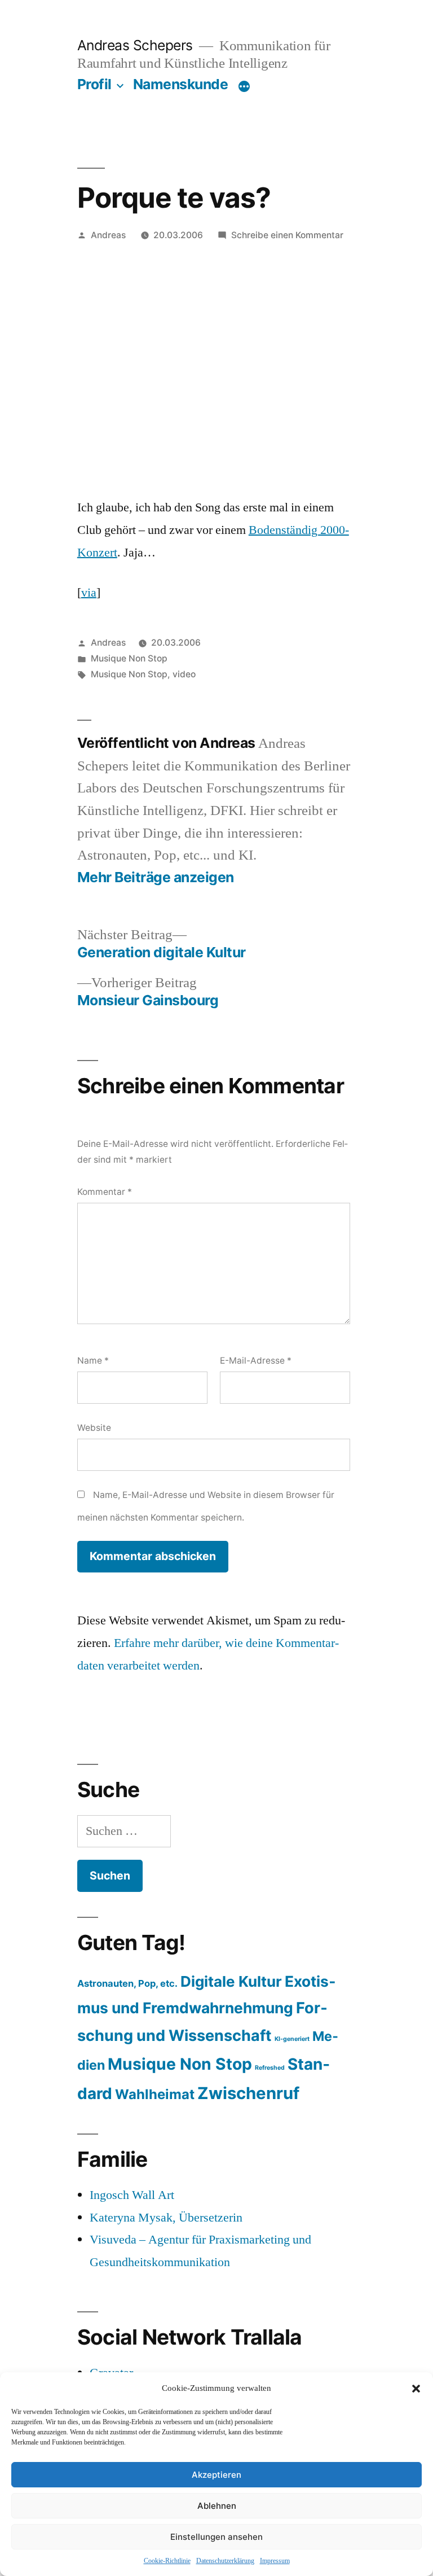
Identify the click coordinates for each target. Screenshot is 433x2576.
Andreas (108, 235)
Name (93, 1361)
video (184, 674)
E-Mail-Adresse (256, 1361)
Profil (94, 84)
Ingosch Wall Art (132, 2195)
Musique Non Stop (129, 658)
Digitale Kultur (231, 1981)
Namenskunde (181, 84)
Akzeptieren (216, 2475)
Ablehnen (217, 2506)
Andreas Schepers (137, 45)
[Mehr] (244, 86)
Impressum (275, 2561)
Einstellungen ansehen (216, 2537)
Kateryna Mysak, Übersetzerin (166, 2218)
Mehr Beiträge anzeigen (156, 877)
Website (94, 1428)
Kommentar (105, 1192)
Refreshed (270, 2068)
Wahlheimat (155, 2094)
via (89, 593)
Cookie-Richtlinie (167, 2561)
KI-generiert (292, 2039)
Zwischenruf (248, 2093)
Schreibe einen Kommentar (287, 235)
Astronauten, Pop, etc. (127, 1983)
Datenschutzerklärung (225, 2561)
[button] (416, 2389)
